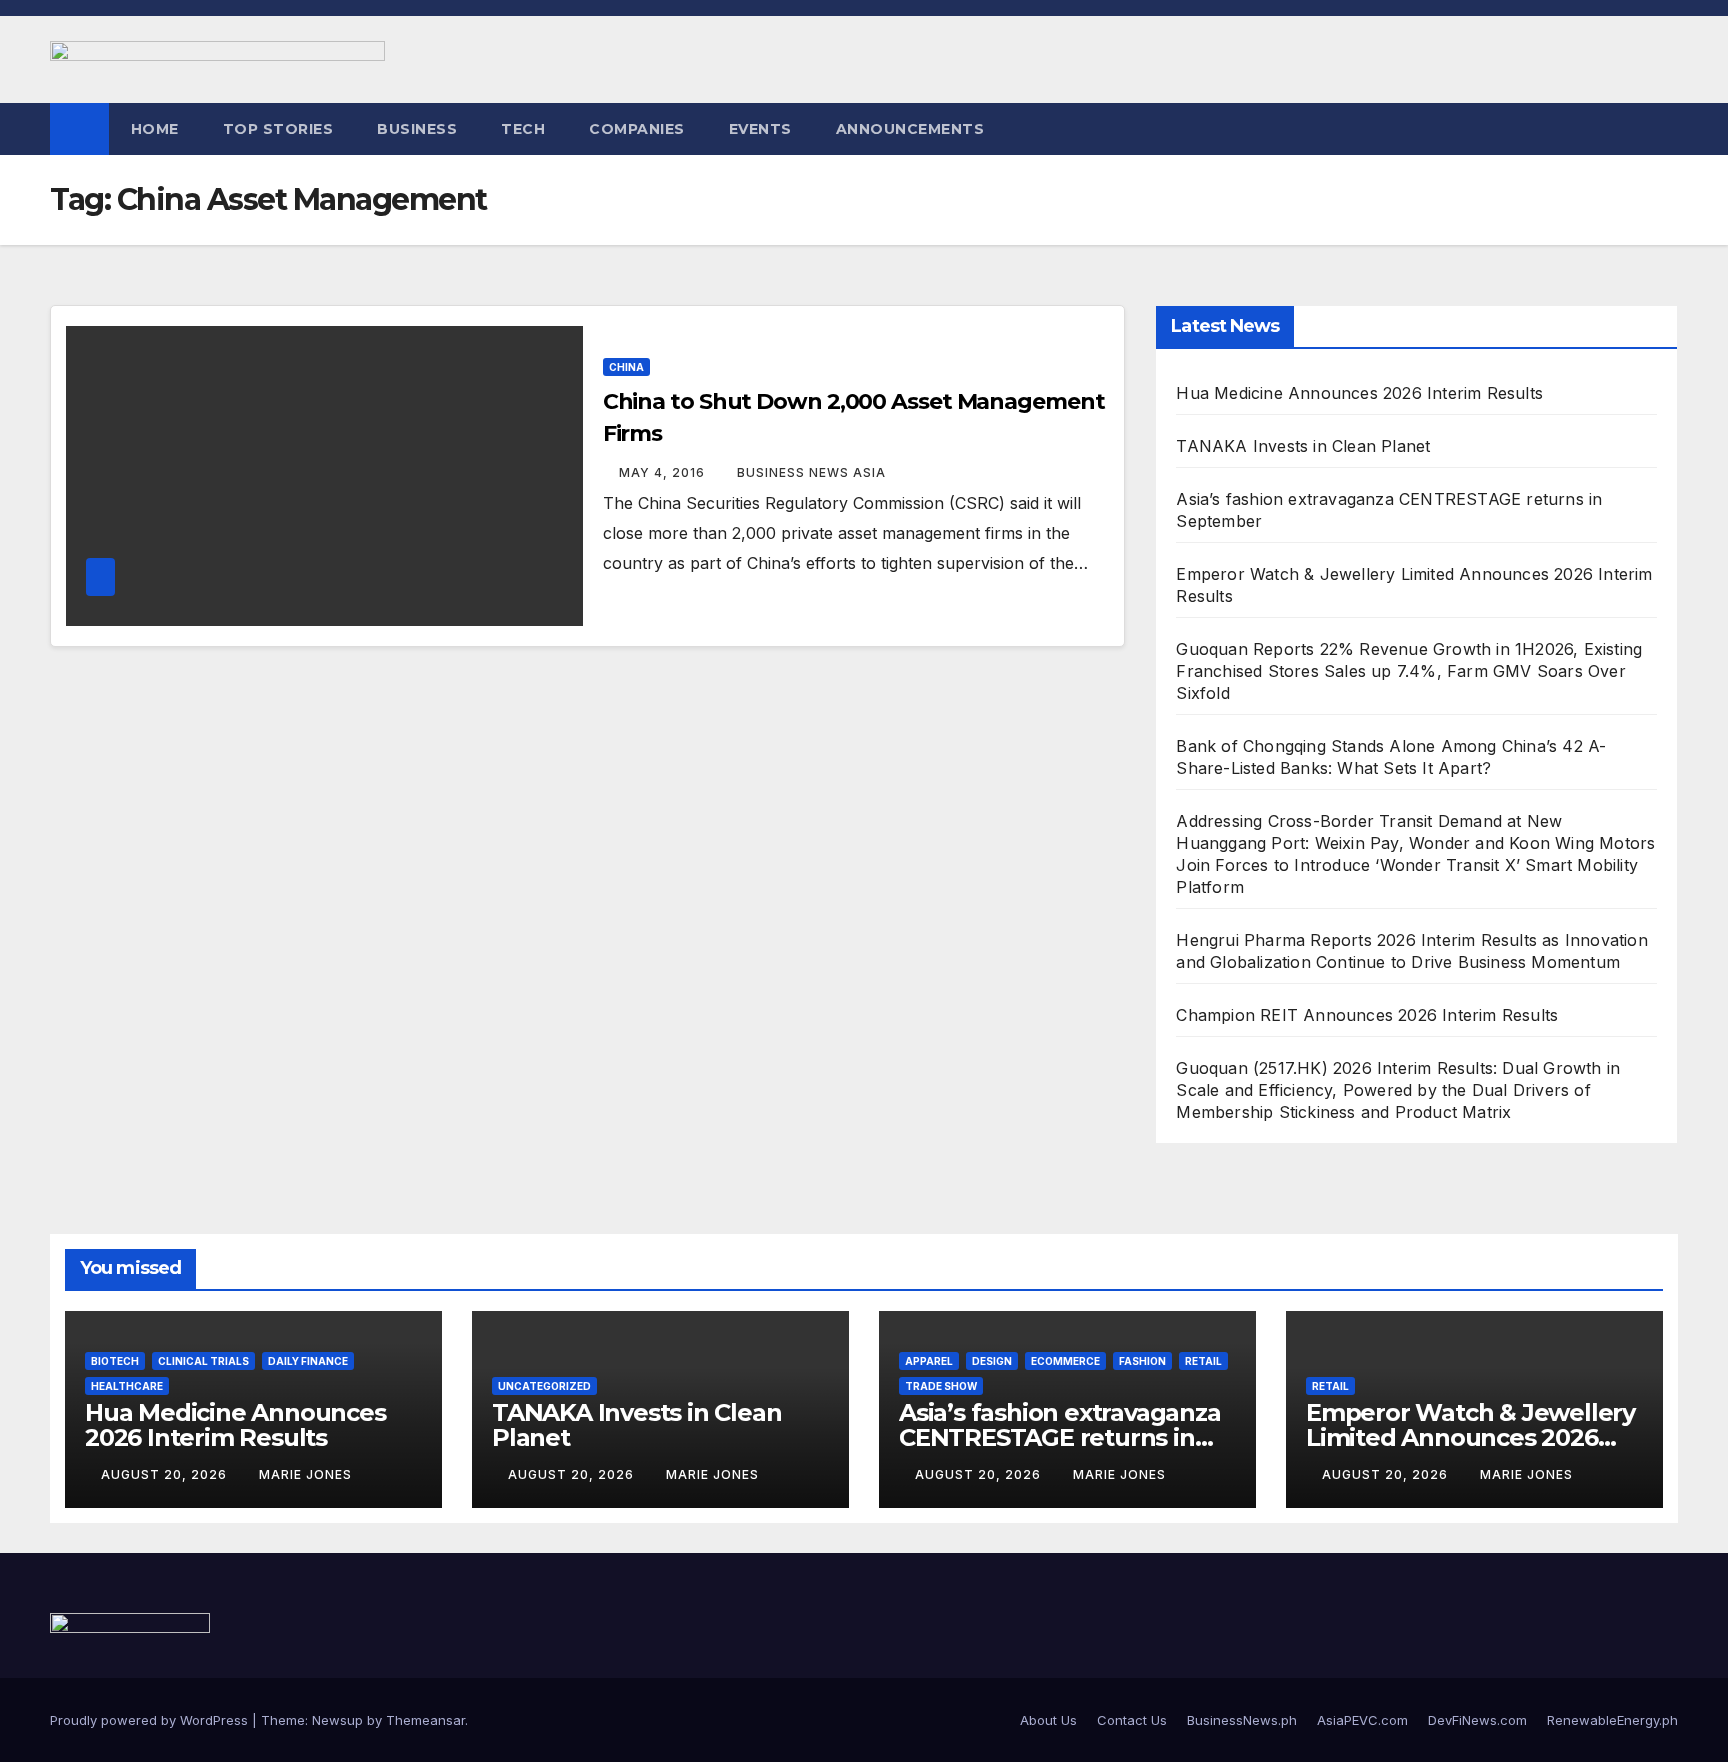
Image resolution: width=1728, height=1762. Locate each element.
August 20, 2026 (166, 1474)
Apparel (929, 1361)
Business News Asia (811, 472)
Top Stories (278, 129)
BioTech (115, 1361)
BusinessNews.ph (1242, 1720)
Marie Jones (305, 1474)
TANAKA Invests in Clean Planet (1303, 446)
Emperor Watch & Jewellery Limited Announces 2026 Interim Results (1470, 1437)
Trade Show (941, 1386)
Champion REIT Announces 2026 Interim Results (1367, 1015)
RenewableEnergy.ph (1612, 1720)
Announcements (910, 129)
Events (760, 129)
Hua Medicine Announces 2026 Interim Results (1359, 393)
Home (155, 129)
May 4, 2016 (664, 472)
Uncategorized (544, 1386)
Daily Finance (308, 1361)
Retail (1203, 1361)
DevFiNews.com (1477, 1720)
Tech (523, 129)
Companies (637, 129)
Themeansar (425, 1720)
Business (417, 129)
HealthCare (127, 1386)
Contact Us (1132, 1720)
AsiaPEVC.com (1362, 1720)
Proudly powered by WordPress (151, 1720)
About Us (1048, 1720)
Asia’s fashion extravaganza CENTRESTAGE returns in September (1060, 1437)
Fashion (1142, 1361)
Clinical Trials (203, 1361)
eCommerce (1065, 1361)
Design (992, 1361)
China (626, 367)
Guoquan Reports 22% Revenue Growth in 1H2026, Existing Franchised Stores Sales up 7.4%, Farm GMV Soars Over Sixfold (1409, 671)
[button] (1664, 129)
